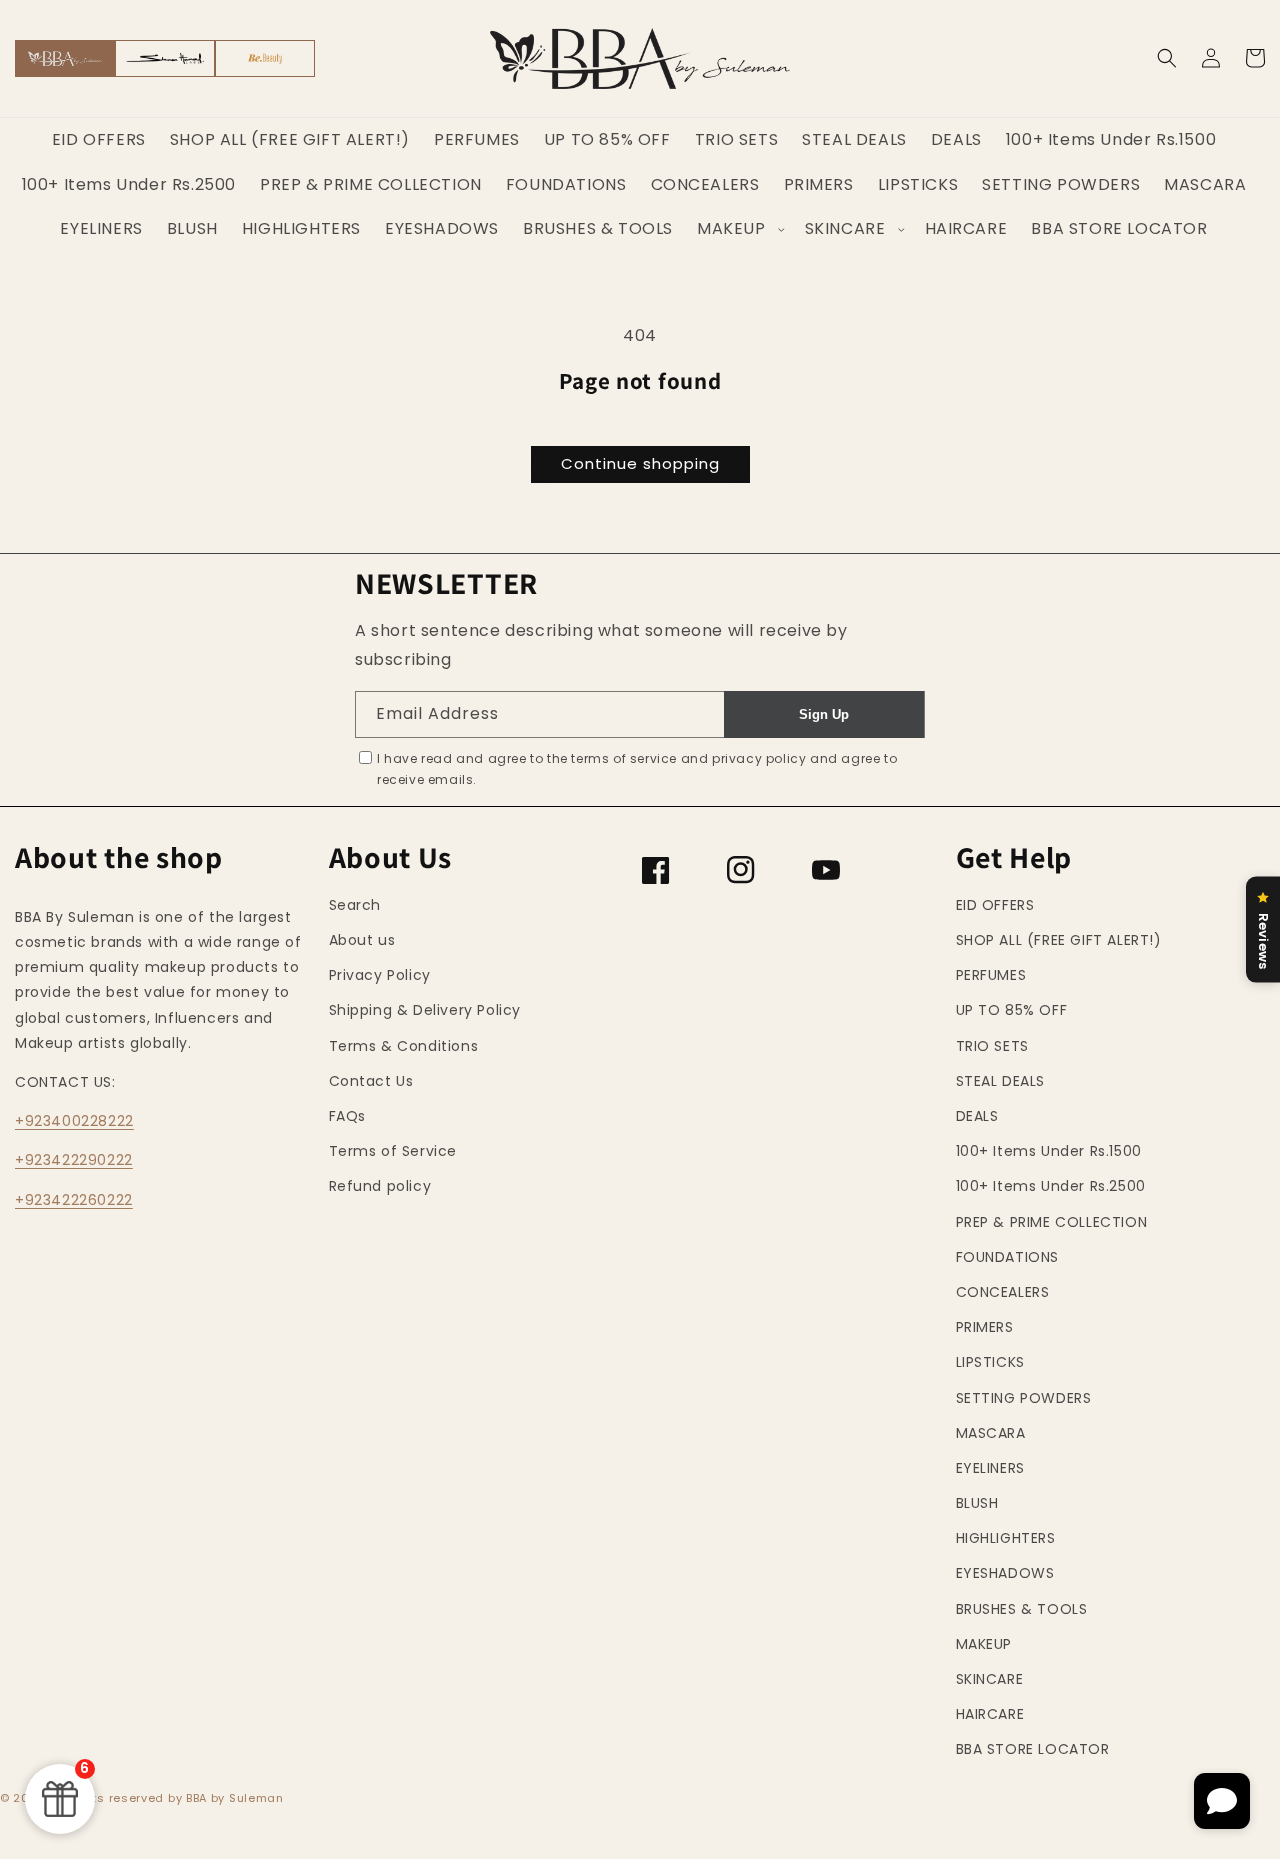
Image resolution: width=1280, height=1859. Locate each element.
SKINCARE (990, 1679)
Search (355, 905)
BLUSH (977, 1503)
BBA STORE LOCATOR (1033, 1749)
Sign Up (824, 714)
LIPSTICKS (990, 1362)
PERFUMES (991, 975)
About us (362, 940)
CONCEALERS (1003, 1292)
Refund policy (380, 1186)
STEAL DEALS (1001, 1081)
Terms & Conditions (404, 1046)
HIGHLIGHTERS (1006, 1538)
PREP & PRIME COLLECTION (1052, 1222)
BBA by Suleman (235, 1798)
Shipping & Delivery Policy (425, 1010)
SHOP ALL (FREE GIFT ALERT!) (1059, 940)
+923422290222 (74, 1160)
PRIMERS (985, 1327)
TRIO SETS (992, 1046)
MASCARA (991, 1433)
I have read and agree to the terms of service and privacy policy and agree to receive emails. (637, 769)
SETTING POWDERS (1024, 1398)
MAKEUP (984, 1644)
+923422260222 (74, 1200)
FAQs (347, 1116)
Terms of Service (393, 1151)
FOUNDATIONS (1008, 1257)
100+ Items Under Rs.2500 (1051, 1186)
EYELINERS (990, 1468)
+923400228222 (74, 1121)
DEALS (977, 1116)
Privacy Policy (380, 975)
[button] (1167, 58)
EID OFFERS (995, 905)
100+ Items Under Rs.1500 (1049, 1151)
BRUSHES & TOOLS (1022, 1609)
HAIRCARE (990, 1714)
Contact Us (371, 1081)
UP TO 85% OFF (1012, 1010)
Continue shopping (640, 463)
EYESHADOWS (1005, 1573)
